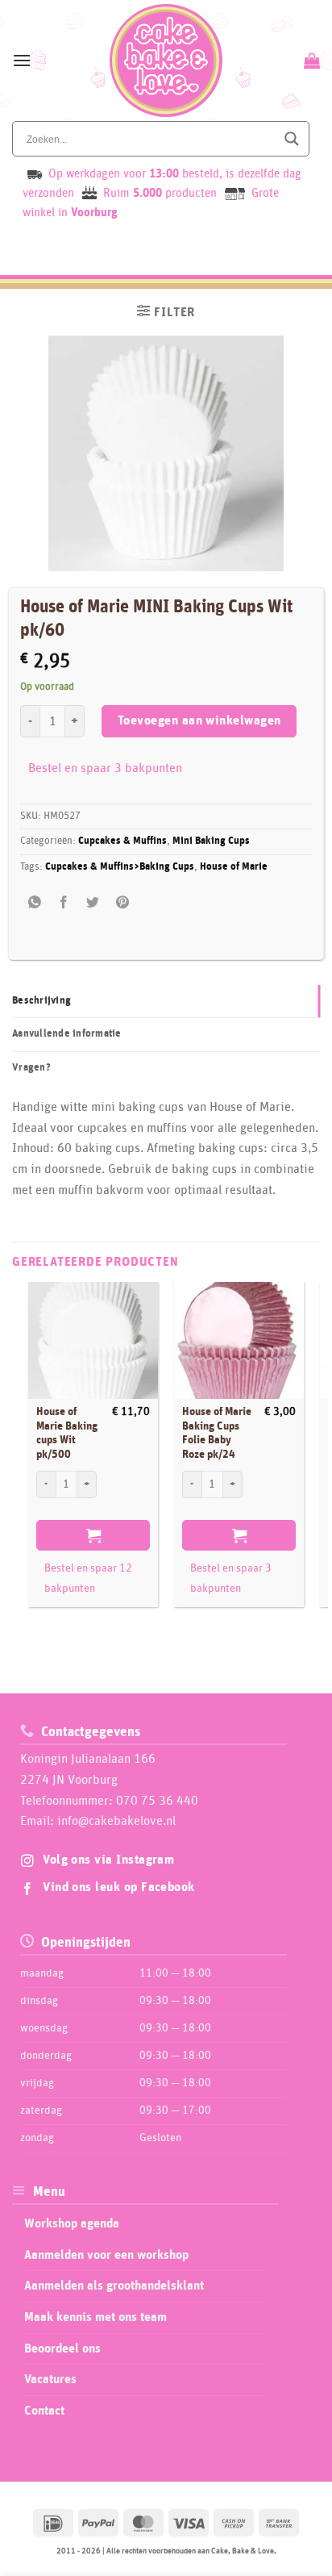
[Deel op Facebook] (64, 903)
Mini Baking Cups (211, 841)
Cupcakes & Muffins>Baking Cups (120, 867)
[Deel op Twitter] (93, 903)
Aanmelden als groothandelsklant (114, 2286)
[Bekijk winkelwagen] (310, 61)
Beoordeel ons (62, 2348)
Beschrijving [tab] (41, 1001)
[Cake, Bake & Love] (166, 61)
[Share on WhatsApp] (35, 903)
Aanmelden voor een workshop (106, 2255)
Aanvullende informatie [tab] (67, 1034)
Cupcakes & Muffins (122, 841)
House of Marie (234, 867)
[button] (22, 60)
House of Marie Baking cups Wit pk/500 (67, 1433)
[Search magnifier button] (292, 139)
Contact (44, 2411)
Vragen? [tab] (31, 1068)
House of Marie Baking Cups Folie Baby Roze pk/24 (217, 1433)
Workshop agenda (72, 2223)
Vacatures (50, 2379)
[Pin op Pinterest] (122, 903)
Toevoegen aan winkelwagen (199, 721)
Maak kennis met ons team (95, 2317)
